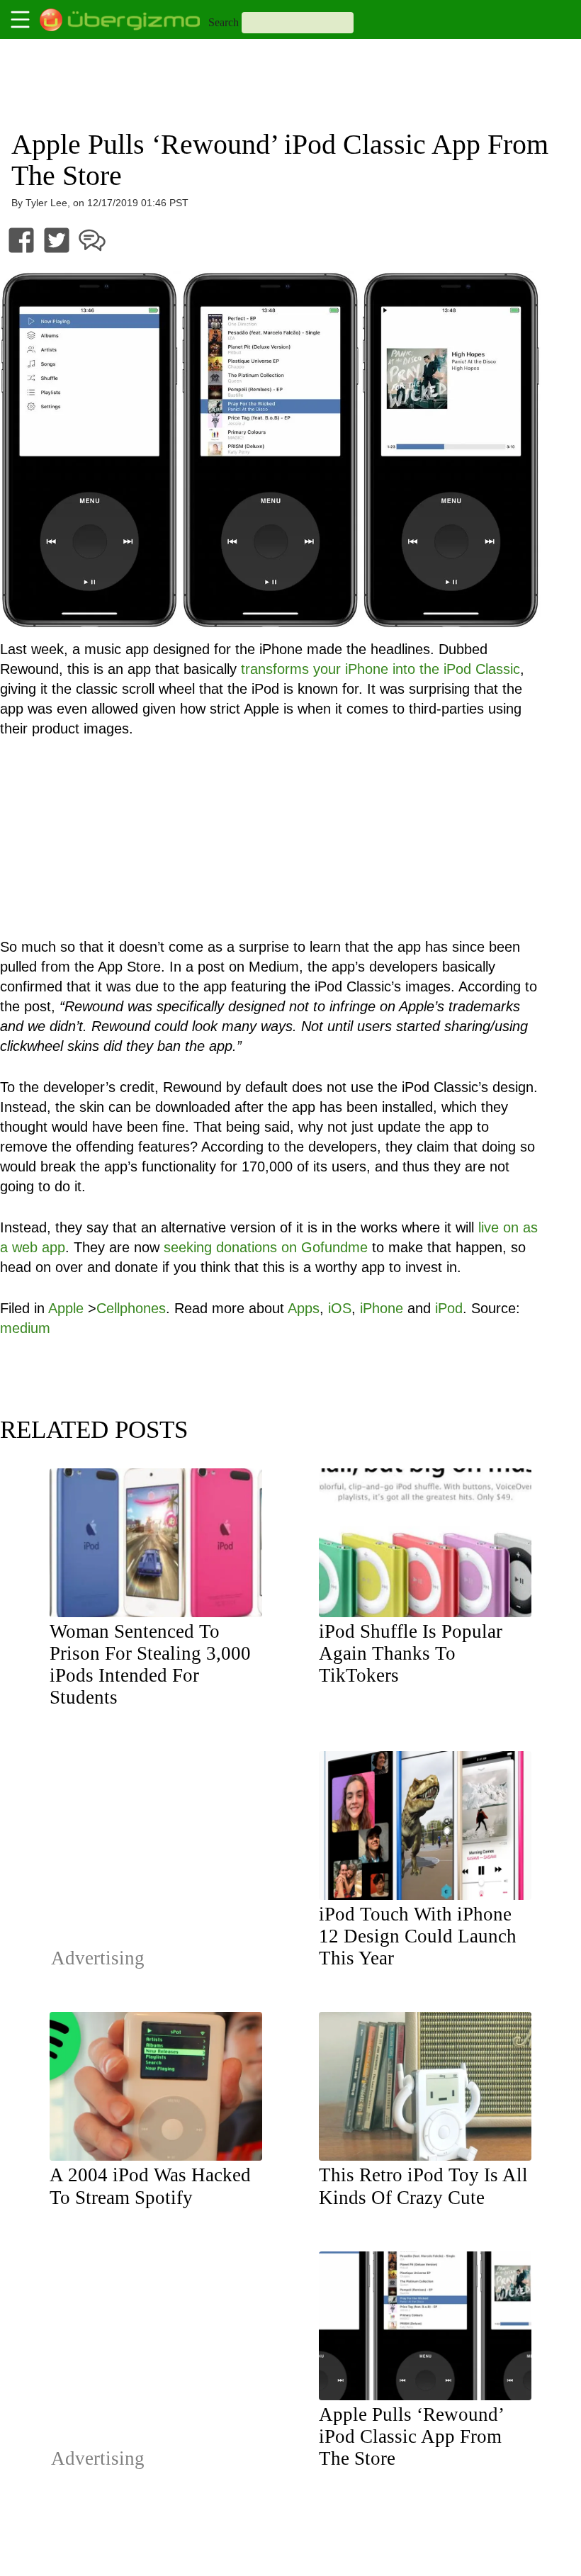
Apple (66, 1308)
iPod (449, 1308)
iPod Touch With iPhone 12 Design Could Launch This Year (418, 1936)
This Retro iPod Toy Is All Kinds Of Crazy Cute (423, 2186)
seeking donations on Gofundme (266, 1247)
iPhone (382, 1308)
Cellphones (131, 1308)
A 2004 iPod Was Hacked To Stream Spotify (150, 2186)
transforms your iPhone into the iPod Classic (380, 669)
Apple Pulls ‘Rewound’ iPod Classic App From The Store (411, 2436)
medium (25, 1328)
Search (224, 22)
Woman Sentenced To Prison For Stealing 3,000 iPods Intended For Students (150, 1664)
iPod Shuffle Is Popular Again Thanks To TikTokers (411, 1653)
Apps (304, 1308)
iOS (340, 1308)
